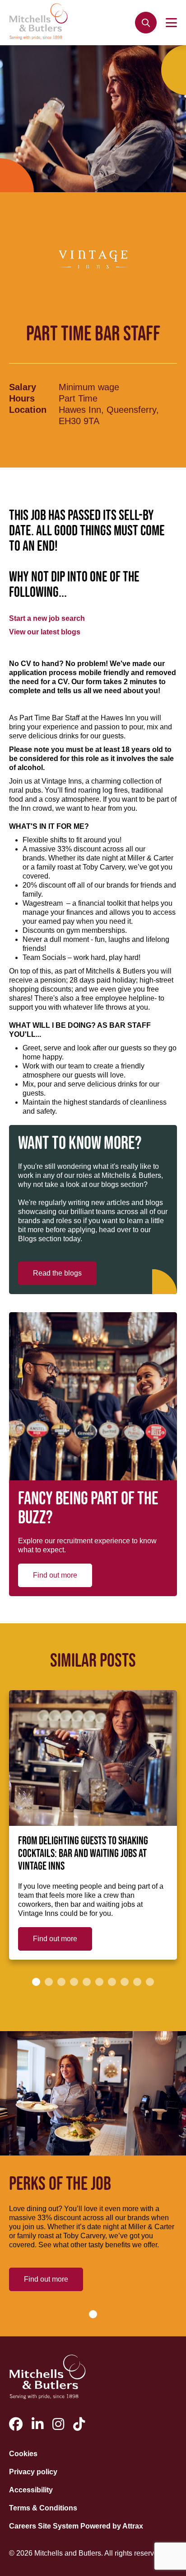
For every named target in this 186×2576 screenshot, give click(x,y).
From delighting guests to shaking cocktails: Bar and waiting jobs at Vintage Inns (83, 1854)
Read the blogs (57, 1273)
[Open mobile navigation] (171, 23)
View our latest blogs (45, 632)
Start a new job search (47, 618)
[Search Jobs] (146, 23)
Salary (23, 387)
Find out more (55, 1575)
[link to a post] (93, 1758)
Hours (22, 398)
